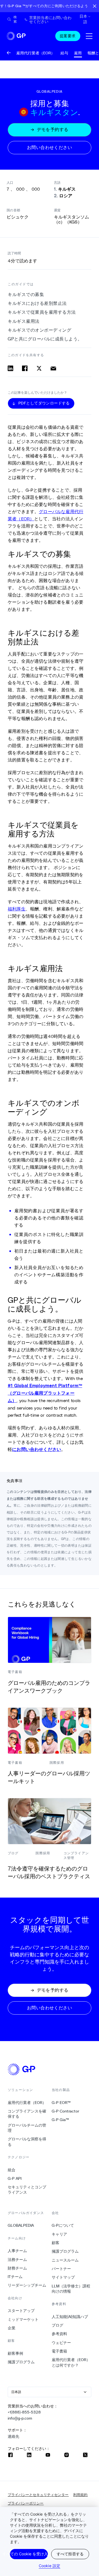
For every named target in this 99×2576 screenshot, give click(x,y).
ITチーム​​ (15, 2277)
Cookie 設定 (50, 2566)
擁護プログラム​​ (21, 2362)
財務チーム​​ (17, 2268)
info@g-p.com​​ (20, 2418)
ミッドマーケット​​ (23, 2319)
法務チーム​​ (17, 2260)
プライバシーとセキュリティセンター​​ (38, 2495)
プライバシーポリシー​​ (26, 2503)
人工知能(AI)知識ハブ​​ (70, 2317)
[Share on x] (39, 368)
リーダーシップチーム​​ (27, 2285)
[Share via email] (53, 368)
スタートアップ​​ (21, 2311)
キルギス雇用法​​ (24, 321)
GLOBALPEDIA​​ (21, 2225)
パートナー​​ (61, 2269)
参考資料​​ (60, 2334)
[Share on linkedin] (10, 368)
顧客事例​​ (16, 2353)
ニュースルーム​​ (65, 2260)
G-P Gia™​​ (61, 2120)
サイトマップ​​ (63, 2277)
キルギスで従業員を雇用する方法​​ (42, 312)
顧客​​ (56, 2243)
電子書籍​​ (60, 2351)
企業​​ (12, 2328)
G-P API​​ (15, 2178)
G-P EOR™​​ (61, 2103)
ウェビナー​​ (61, 2343)
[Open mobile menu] (89, 36)
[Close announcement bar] (95, 6)
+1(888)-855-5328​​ (24, 2412)
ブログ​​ (58, 2325)
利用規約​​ (80, 2495)
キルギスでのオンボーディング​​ (40, 330)
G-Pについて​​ (63, 2225)
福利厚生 (17, 909)
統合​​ (12, 2170)
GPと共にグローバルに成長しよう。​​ (45, 339)
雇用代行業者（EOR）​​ (27, 2103)
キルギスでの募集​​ (26, 295)
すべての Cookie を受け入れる (29, 2554)
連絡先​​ (14, 2436)
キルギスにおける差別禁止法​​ (37, 303)
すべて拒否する (70, 2554)
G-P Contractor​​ (66, 2111)
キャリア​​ (60, 2234)
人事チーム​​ (17, 2251)
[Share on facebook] (25, 368)
